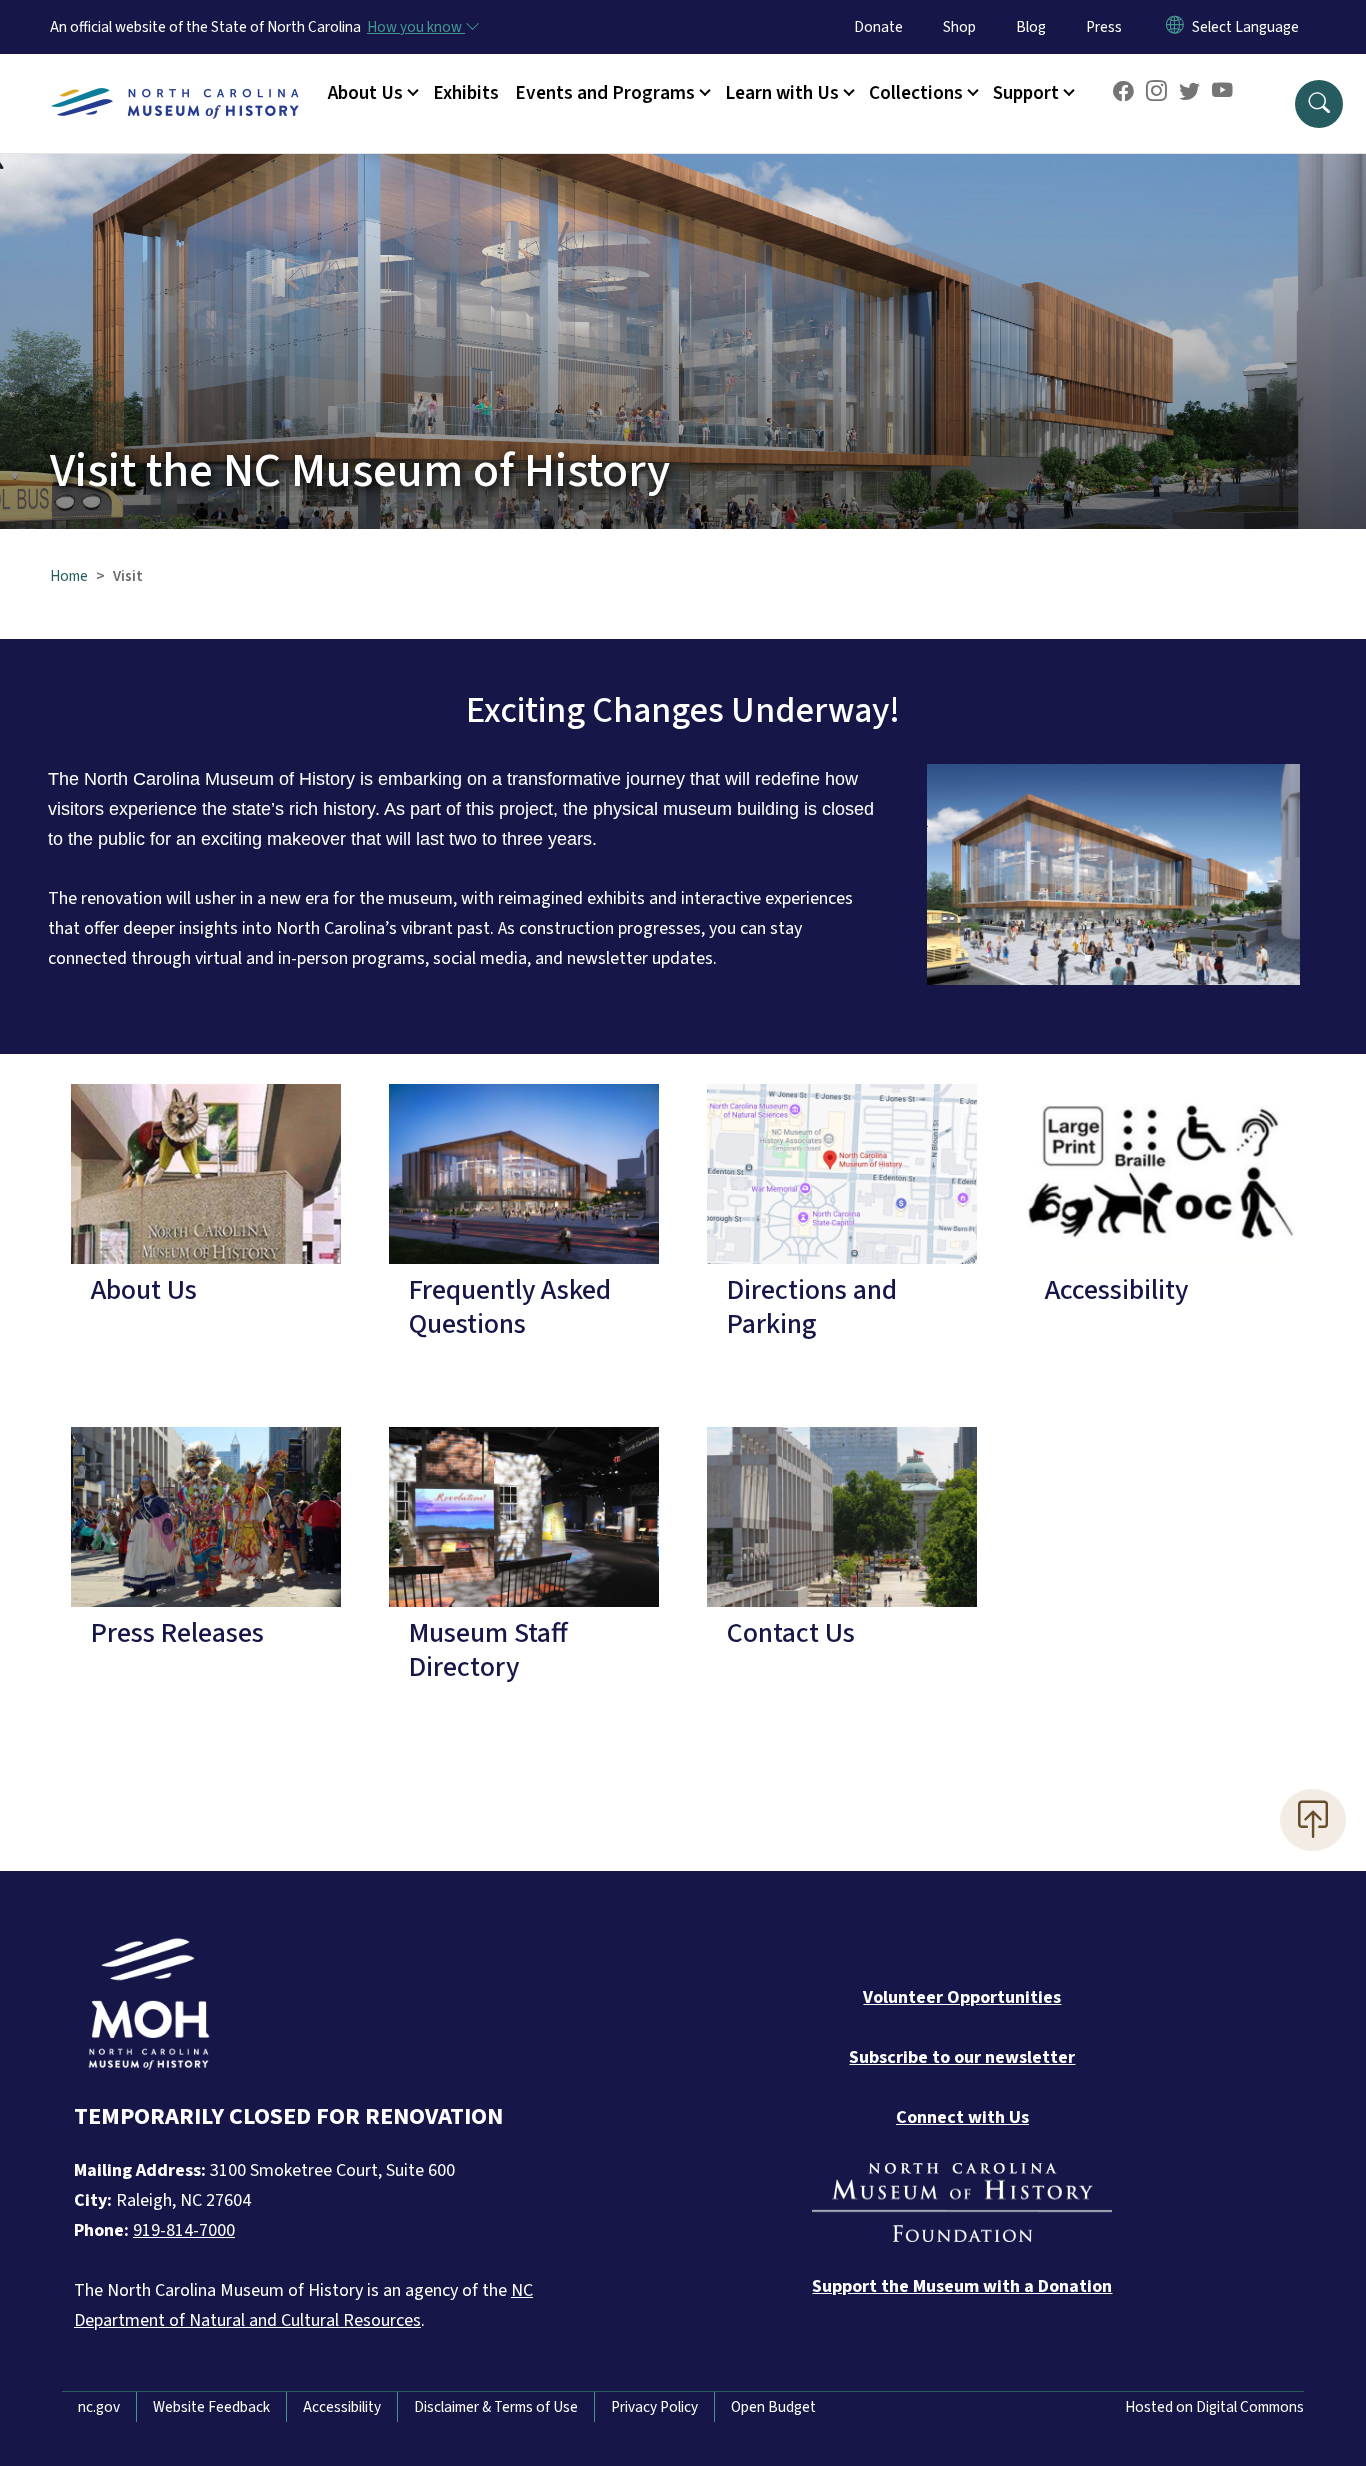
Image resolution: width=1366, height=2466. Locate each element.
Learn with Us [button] (782, 93)
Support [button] (1026, 93)
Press (1104, 27)
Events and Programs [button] (605, 93)
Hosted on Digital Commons (1214, 2407)
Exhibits (466, 93)
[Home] (175, 81)
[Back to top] (1313, 1820)
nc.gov (99, 2407)
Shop (959, 27)
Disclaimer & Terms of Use (496, 2407)
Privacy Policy (654, 2407)
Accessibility (342, 2407)
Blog (1031, 27)
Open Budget (773, 2407)
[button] (1319, 104)
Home (69, 576)
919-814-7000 (184, 2230)
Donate (878, 27)
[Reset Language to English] (1175, 27)
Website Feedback (211, 2407)
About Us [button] (365, 93)
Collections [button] (916, 93)
